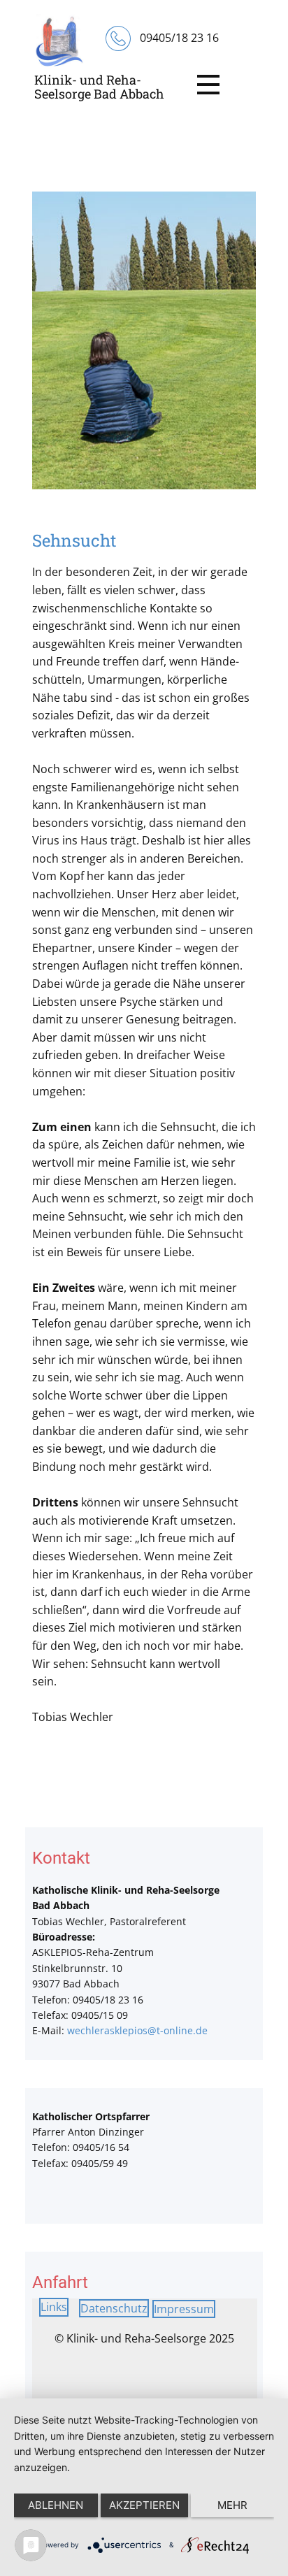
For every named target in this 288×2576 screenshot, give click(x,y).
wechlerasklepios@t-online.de (137, 2030)
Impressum (184, 2309)
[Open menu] (208, 85)
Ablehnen (56, 2505)
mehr (232, 2505)
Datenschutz (114, 2308)
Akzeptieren (144, 2505)
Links (54, 2307)
